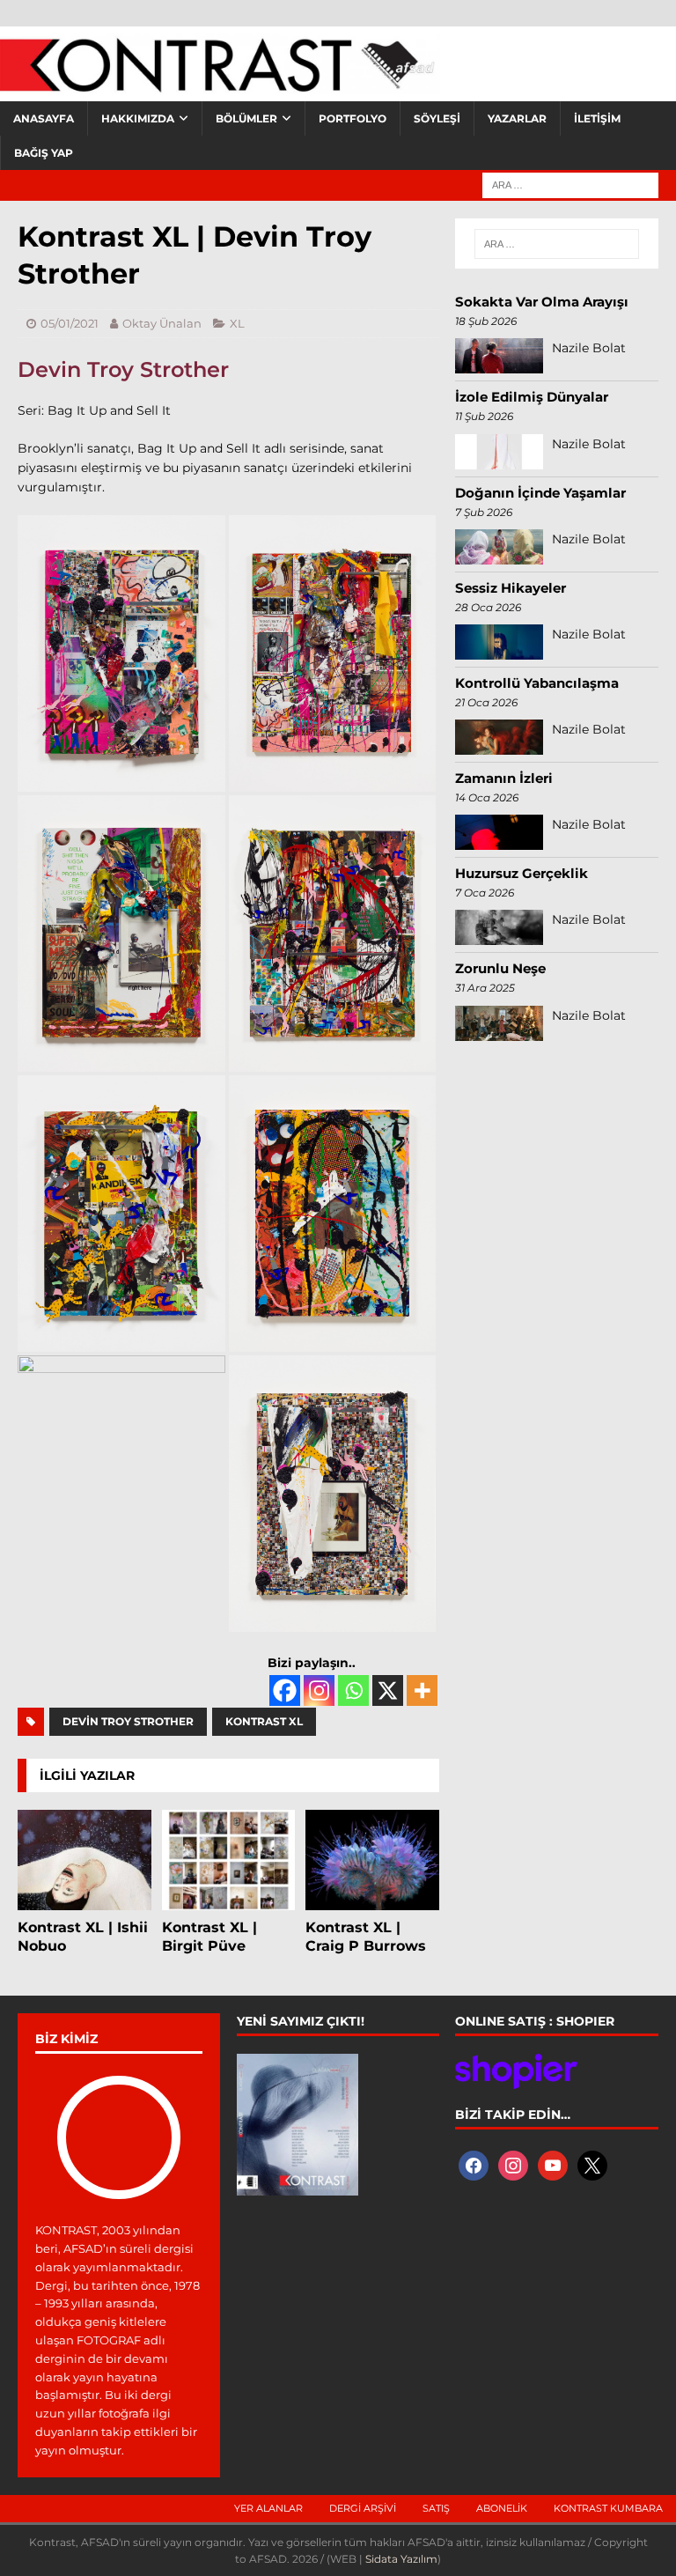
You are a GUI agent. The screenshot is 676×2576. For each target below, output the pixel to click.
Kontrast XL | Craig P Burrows (366, 1937)
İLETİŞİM (597, 118)
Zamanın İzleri (504, 778)
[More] (422, 1690)
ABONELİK (502, 2508)
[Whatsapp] (353, 1690)
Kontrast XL (264, 1721)
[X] (388, 1690)
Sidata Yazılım (401, 2559)
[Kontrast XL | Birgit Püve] (229, 1860)
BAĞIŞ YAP (44, 153)
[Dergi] (220, 84)
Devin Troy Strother (123, 369)
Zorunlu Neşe (500, 968)
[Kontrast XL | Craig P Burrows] (372, 1860)
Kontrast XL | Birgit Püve (209, 1937)
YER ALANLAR (268, 2508)
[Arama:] (570, 184)
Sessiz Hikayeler (511, 588)
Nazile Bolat (589, 348)
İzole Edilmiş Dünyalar (532, 397)
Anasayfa (44, 118)
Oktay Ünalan (162, 323)
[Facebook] (285, 1690)
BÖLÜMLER (246, 118)
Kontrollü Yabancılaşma (537, 683)
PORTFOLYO (353, 118)
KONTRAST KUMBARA (608, 2508)
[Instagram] (319, 1690)
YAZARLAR (517, 118)
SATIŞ (436, 2508)
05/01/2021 (70, 323)
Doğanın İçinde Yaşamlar (540, 493)
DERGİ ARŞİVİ (363, 2508)
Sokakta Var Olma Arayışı (542, 302)
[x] (592, 2164)
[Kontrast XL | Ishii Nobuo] (84, 1860)
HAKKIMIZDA (138, 118)
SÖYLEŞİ (437, 118)
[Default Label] (553, 2164)
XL (237, 323)
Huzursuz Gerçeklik (522, 873)
